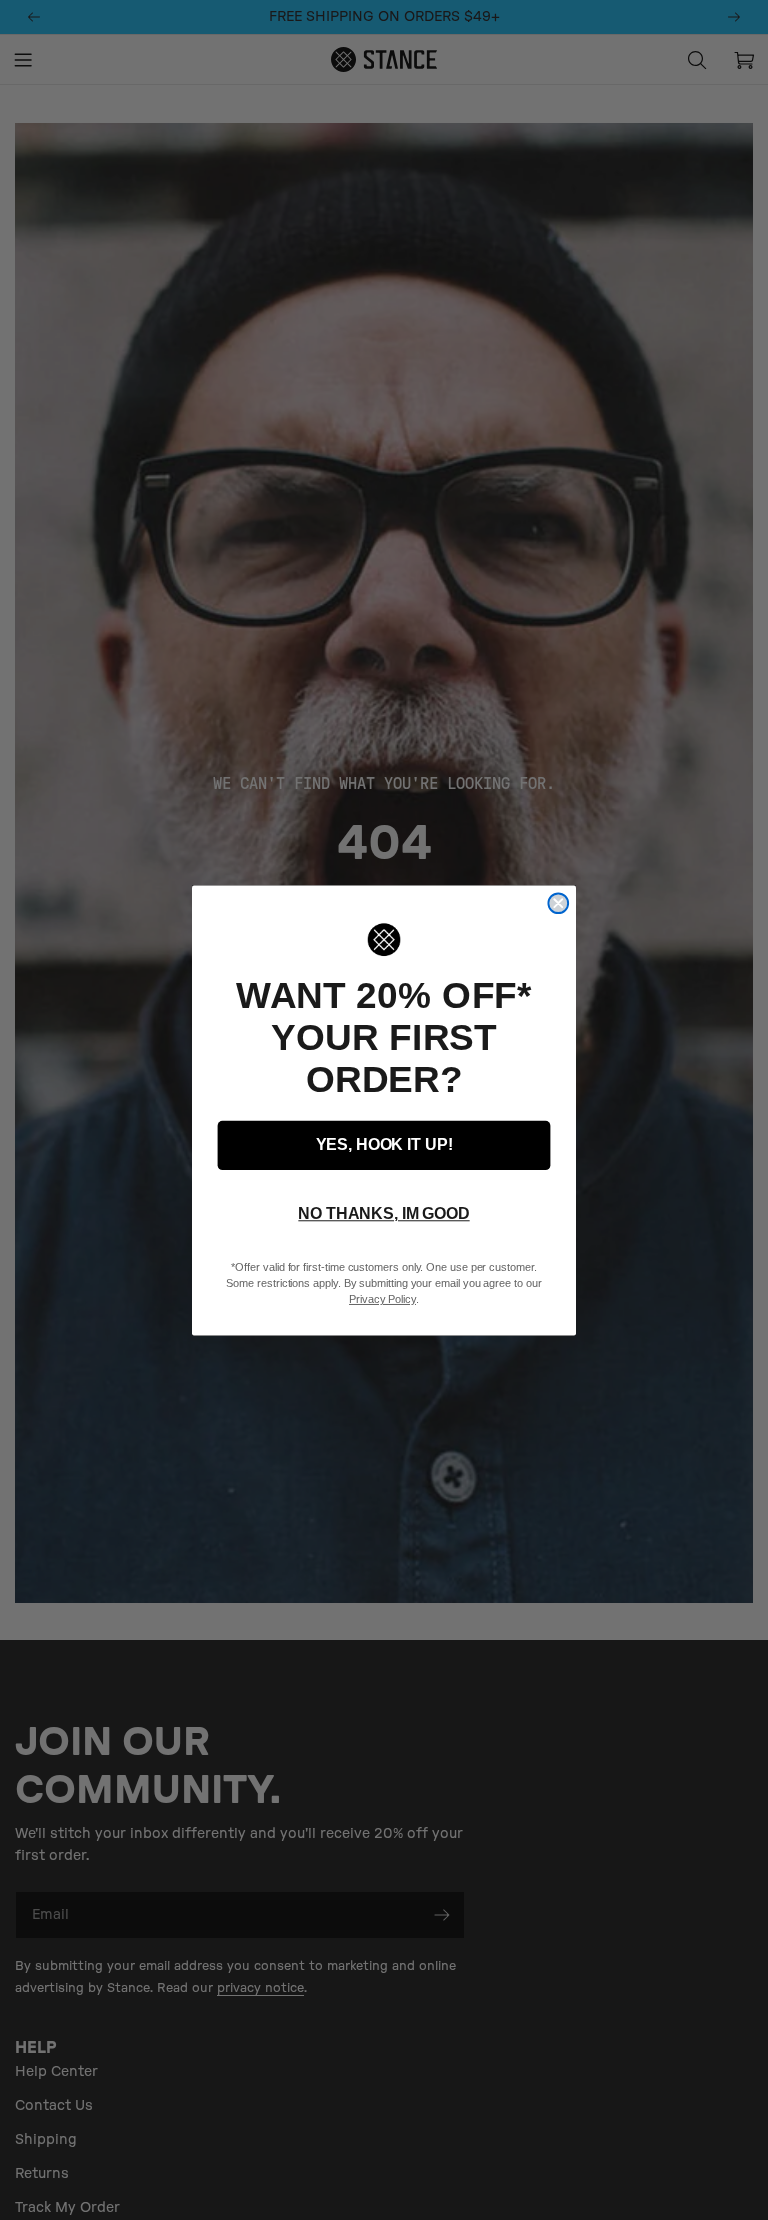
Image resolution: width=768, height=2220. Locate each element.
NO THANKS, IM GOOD (383, 1213)
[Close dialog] (558, 903)
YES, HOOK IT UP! (384, 1144)
